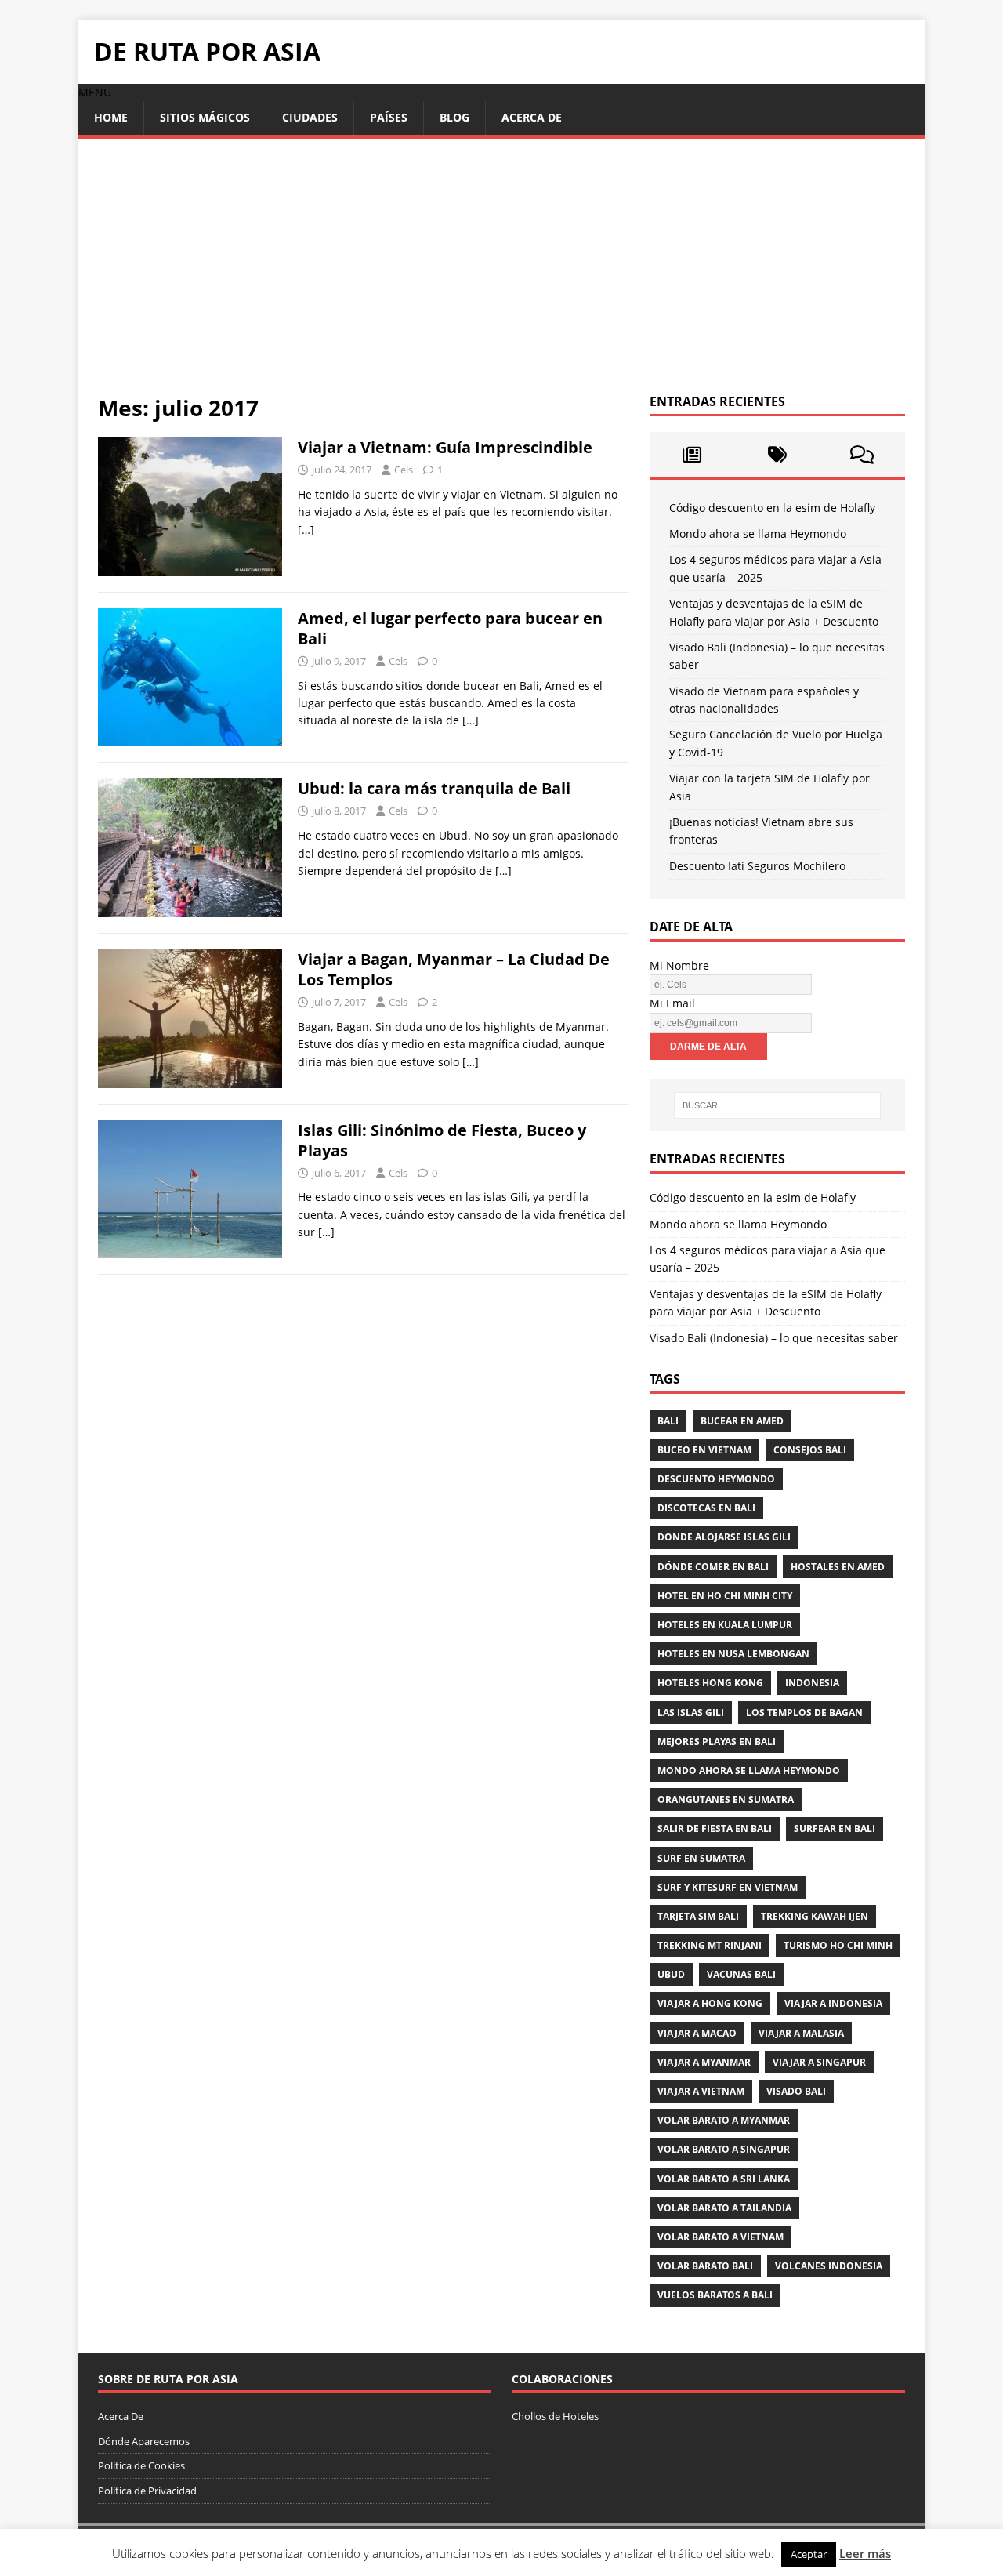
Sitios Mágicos (205, 117)
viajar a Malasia (801, 2033)
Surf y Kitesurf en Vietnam (728, 1887)
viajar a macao (697, 2033)
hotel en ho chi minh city (725, 1596)
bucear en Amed (742, 1421)
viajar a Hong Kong (710, 2003)
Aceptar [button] (809, 2554)
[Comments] (862, 455)
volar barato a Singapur (724, 2149)
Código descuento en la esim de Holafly (772, 508)
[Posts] (692, 455)
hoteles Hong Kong (710, 1683)
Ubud (671, 1974)
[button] (95, 92)
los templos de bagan (804, 1712)
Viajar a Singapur (819, 2062)
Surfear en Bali (835, 1829)
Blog (454, 117)
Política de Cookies (141, 2465)
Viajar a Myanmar (704, 2062)
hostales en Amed (838, 1567)
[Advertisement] (501, 276)
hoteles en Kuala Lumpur (725, 1625)
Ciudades (310, 117)
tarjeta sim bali (698, 1916)
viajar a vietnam (701, 2091)
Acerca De (532, 117)
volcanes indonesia (829, 2266)
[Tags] (777, 455)
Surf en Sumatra (701, 1858)
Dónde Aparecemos (144, 2441)
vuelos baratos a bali (715, 2295)
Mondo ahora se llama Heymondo (758, 533)
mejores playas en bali (717, 1742)
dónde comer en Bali (713, 1567)
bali (668, 1421)
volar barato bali (705, 2266)
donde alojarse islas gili (724, 1537)
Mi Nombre (679, 965)
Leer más (865, 2553)
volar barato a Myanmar (724, 2120)
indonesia (812, 1683)
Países (389, 117)
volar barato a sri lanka (724, 2179)
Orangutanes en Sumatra (726, 1800)
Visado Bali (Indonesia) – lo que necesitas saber (774, 1338)
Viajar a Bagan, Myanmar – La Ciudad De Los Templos (454, 969)
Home (111, 117)
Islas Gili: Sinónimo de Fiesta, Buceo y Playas (442, 1140)
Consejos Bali (810, 1450)
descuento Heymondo (716, 1479)
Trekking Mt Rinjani (710, 1945)
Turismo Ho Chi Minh (838, 1945)
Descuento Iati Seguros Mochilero (757, 866)
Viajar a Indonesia (833, 2003)
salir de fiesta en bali (715, 1829)
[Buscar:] (777, 1105)
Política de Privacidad (147, 2491)
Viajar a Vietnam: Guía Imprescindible (445, 447)
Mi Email (672, 1003)
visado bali (796, 2091)
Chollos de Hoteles (555, 2416)
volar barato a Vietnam (721, 2237)
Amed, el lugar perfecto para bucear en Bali (450, 628)
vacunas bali (741, 1974)
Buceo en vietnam (704, 1450)
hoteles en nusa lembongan (733, 1654)
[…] (306, 530)
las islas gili (691, 1712)
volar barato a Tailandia (724, 2208)
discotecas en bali (706, 1508)
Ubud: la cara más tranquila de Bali (434, 788)
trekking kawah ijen (815, 1916)
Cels (404, 470)
